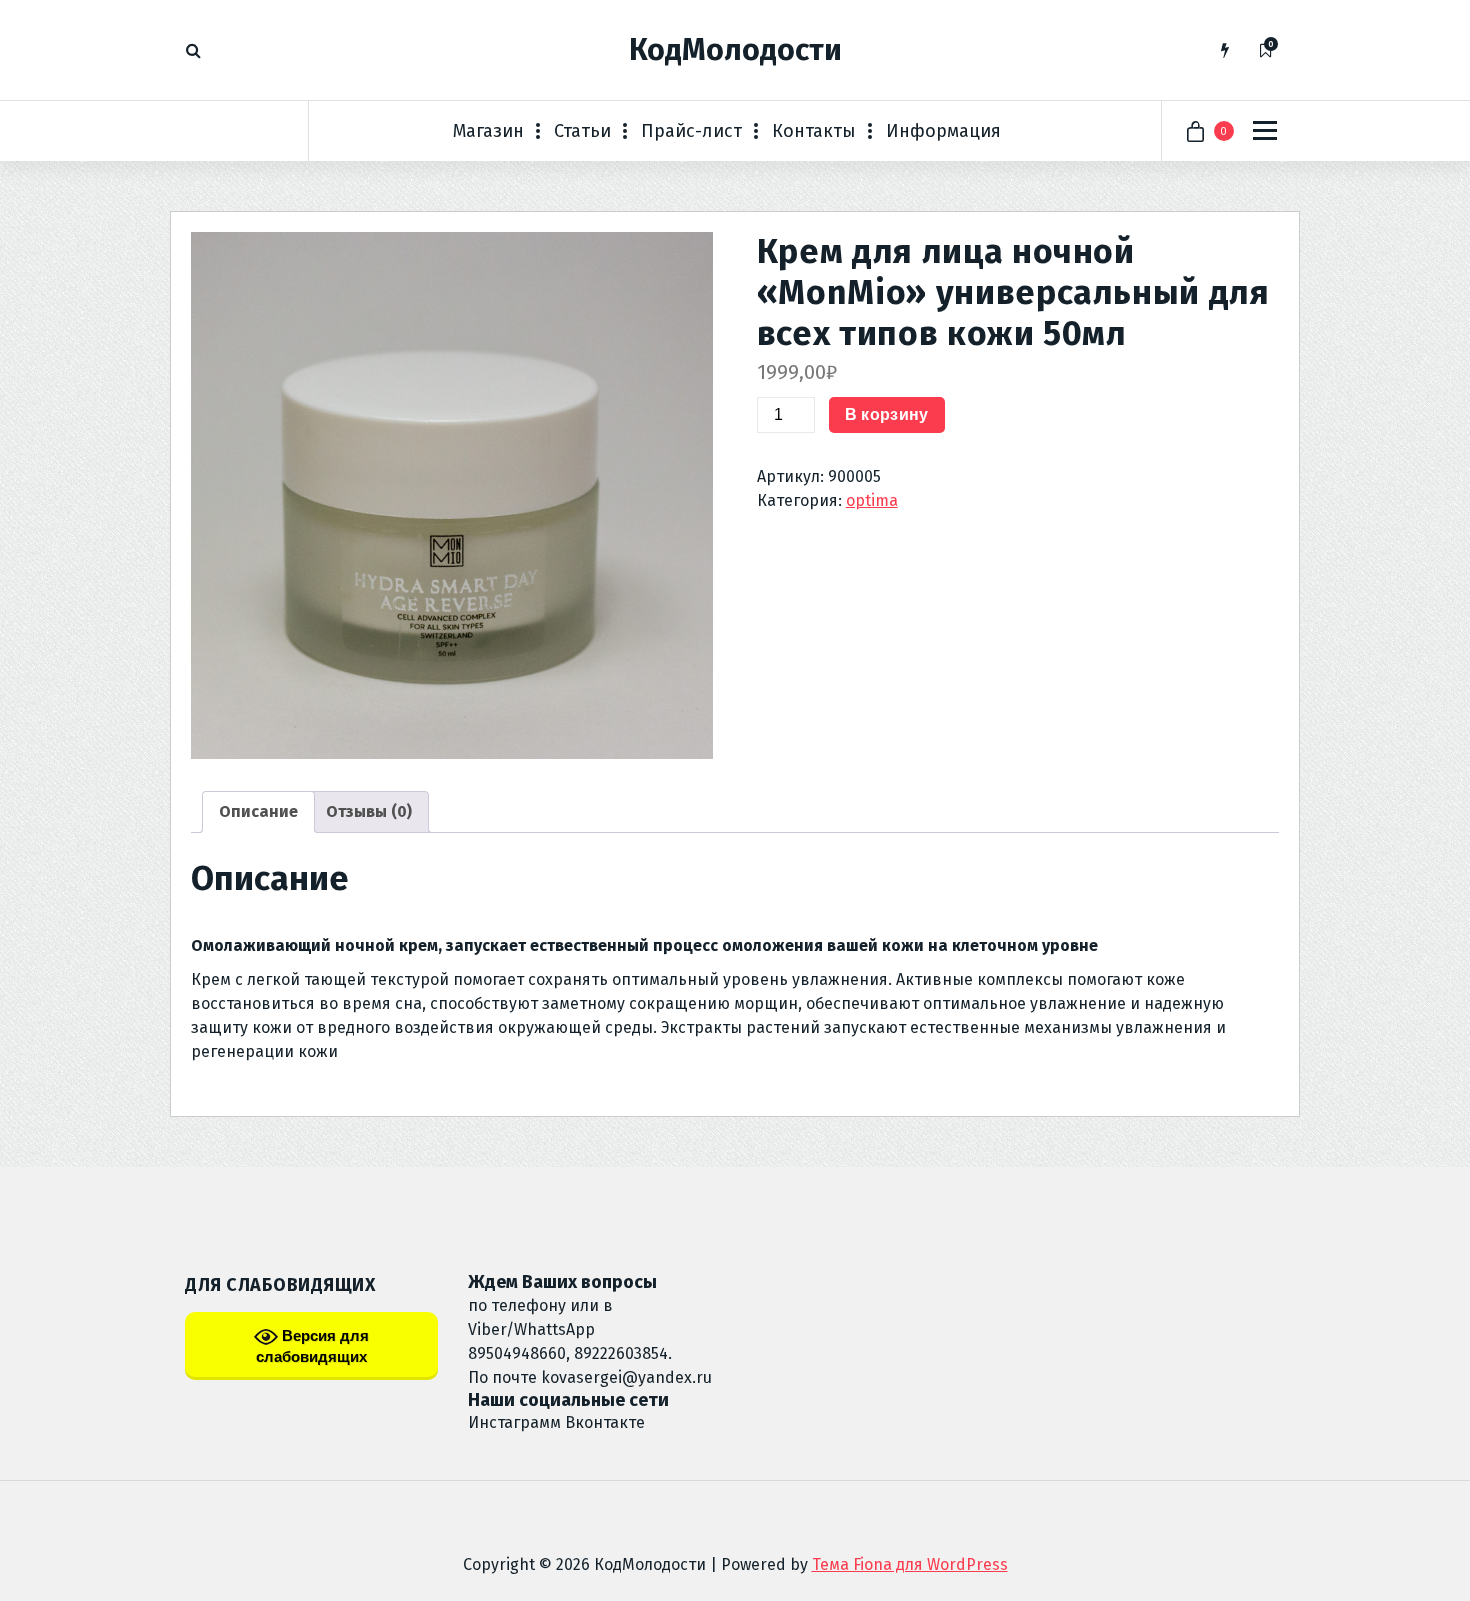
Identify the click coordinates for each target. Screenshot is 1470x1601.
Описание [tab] (258, 811)
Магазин (488, 131)
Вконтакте (605, 1422)
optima (872, 500)
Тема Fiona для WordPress (910, 1564)
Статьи (582, 131)
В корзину (887, 414)
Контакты (814, 131)
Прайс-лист (691, 131)
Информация (943, 131)
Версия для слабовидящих (312, 1346)
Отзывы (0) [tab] (369, 811)
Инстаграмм (514, 1422)
